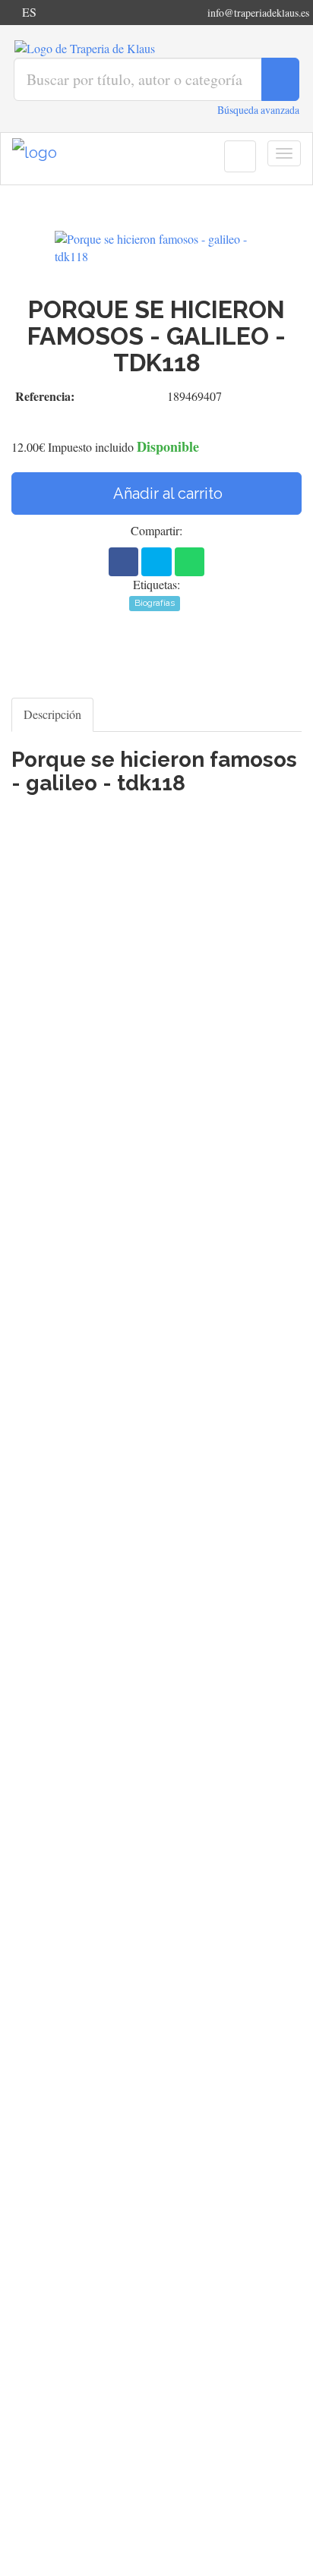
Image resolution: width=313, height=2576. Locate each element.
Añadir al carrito (166, 493)
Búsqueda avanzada (258, 110)
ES (29, 12)
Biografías (155, 603)
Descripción (52, 714)
